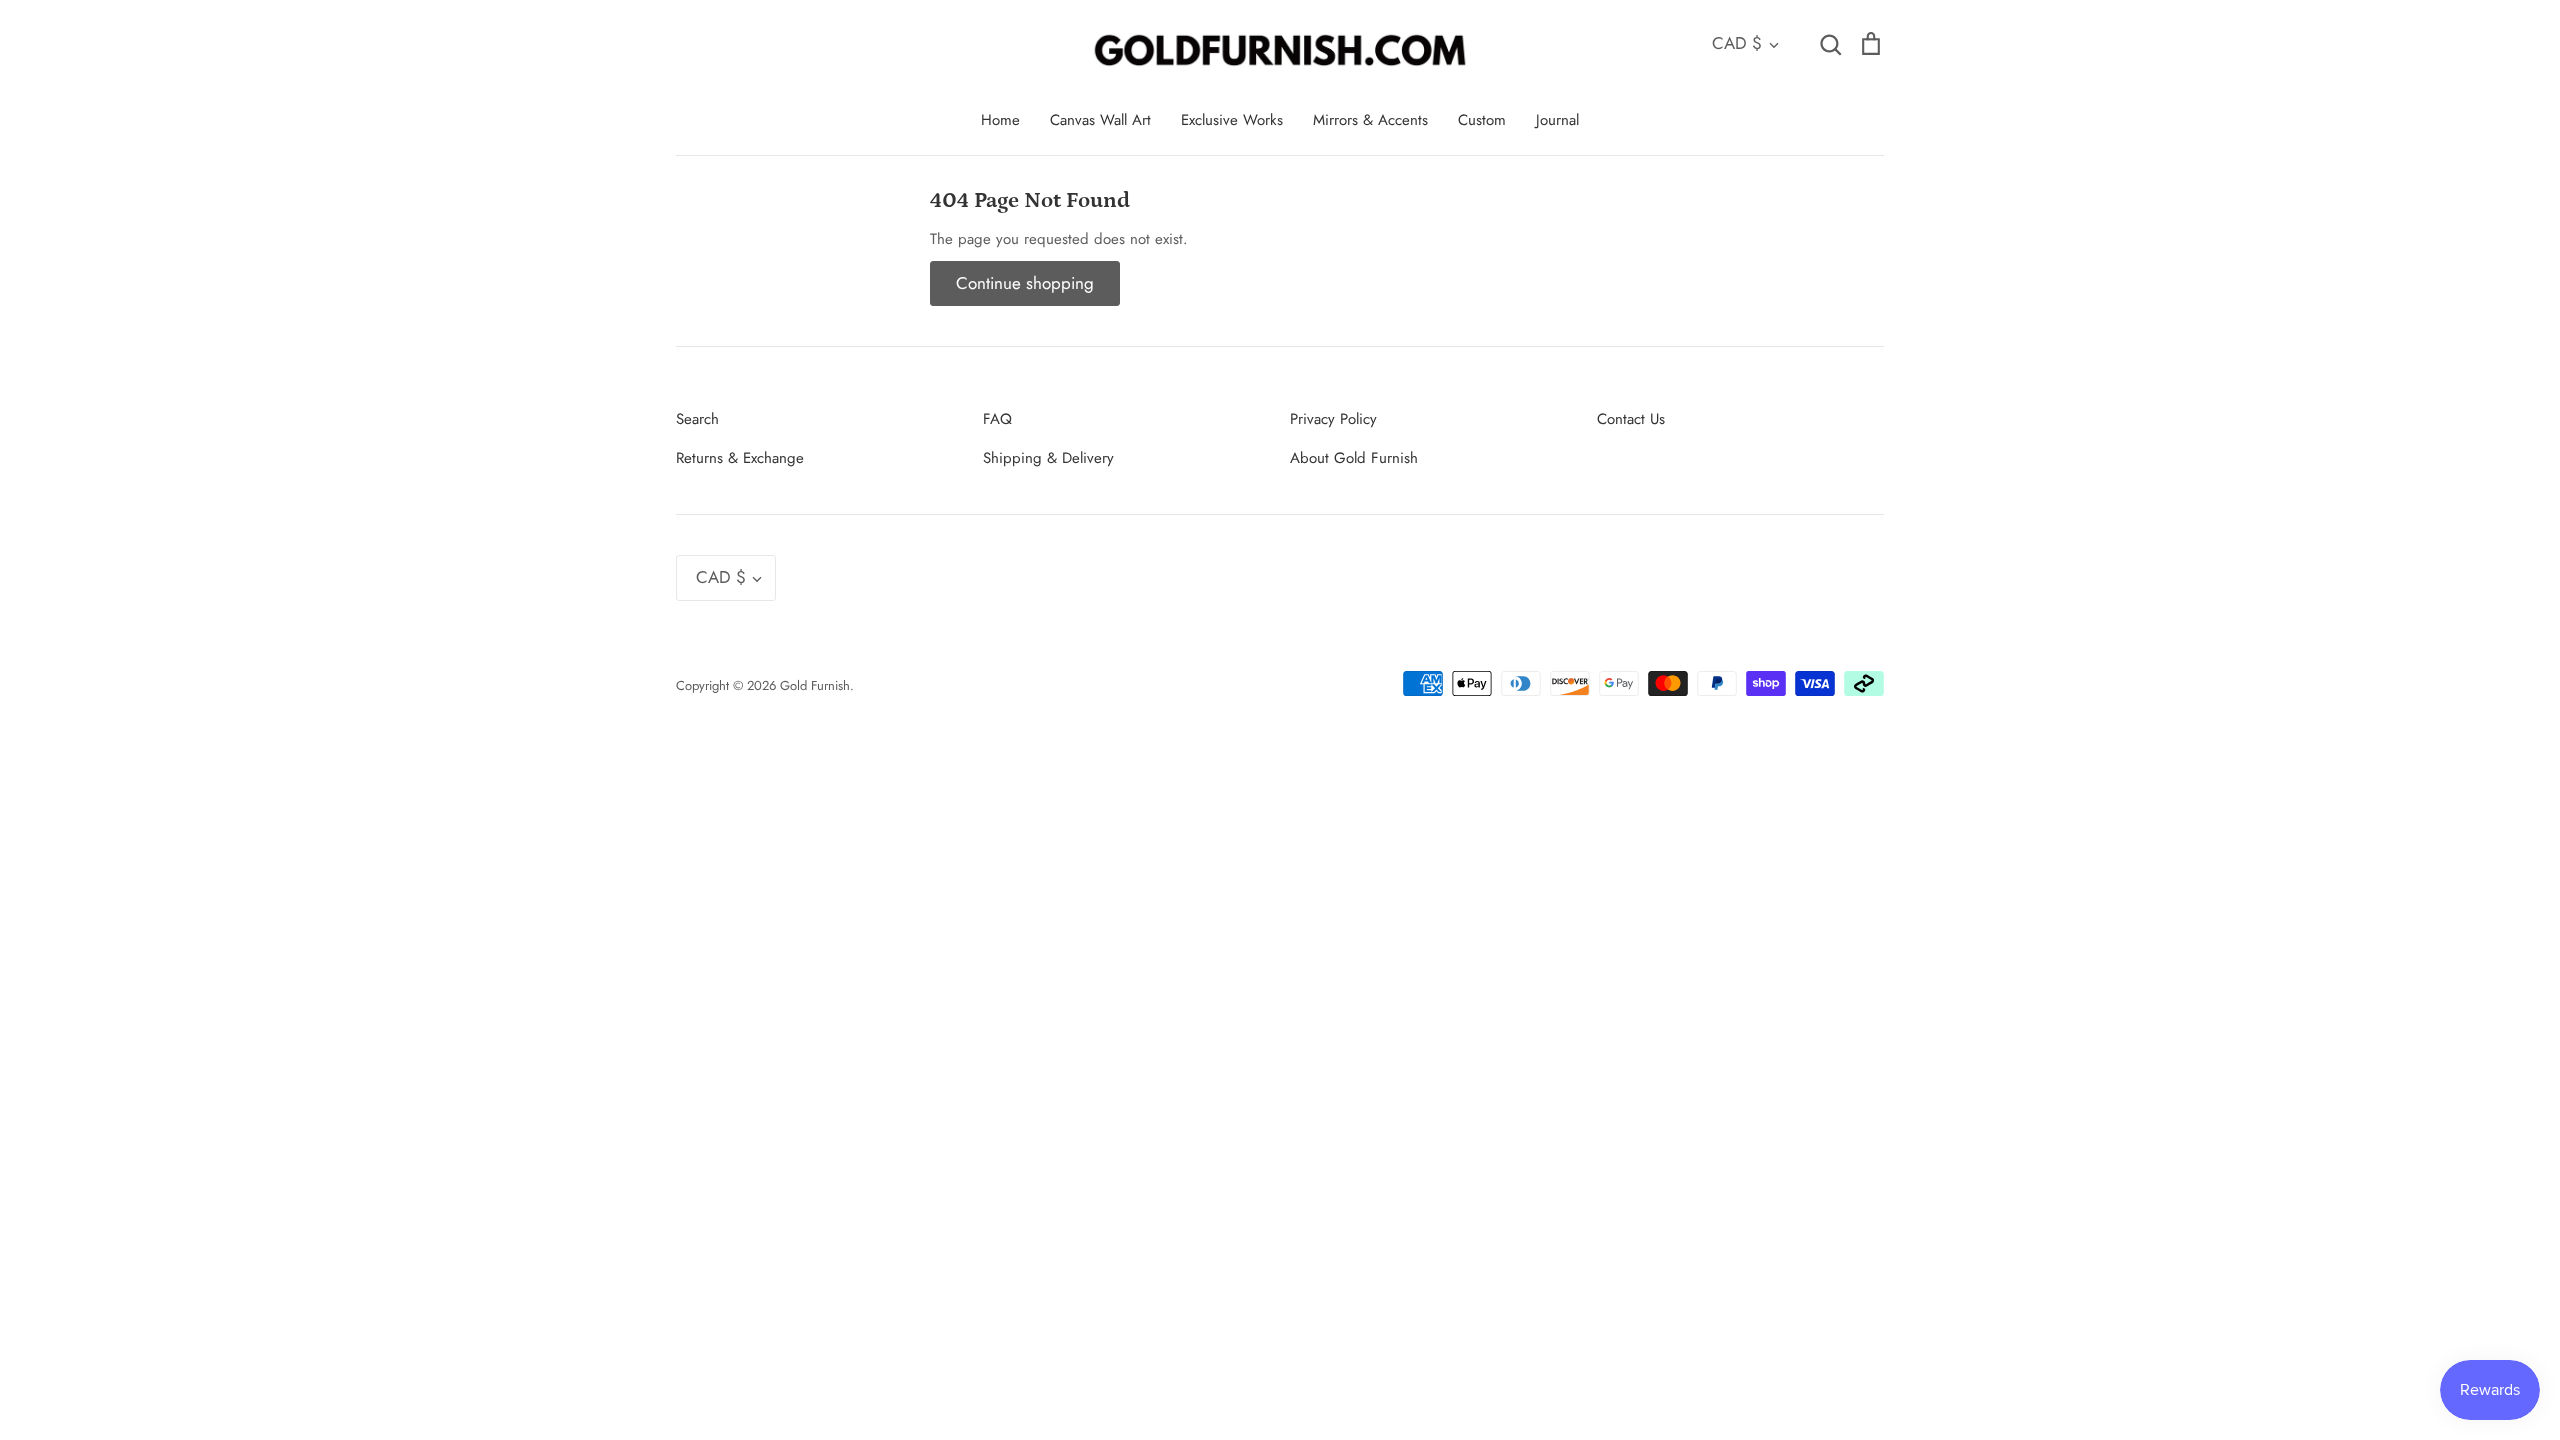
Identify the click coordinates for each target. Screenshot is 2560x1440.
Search (697, 419)
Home (1000, 120)
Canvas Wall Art (1100, 120)
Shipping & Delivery (1048, 458)
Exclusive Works (1232, 120)
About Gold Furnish (1354, 458)
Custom (1482, 120)
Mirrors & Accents (1370, 120)
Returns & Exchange (740, 458)
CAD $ (1737, 43)
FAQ (997, 419)
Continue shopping (1025, 283)
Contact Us (1631, 419)
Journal (1557, 120)
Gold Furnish (815, 685)
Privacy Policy (1333, 419)
